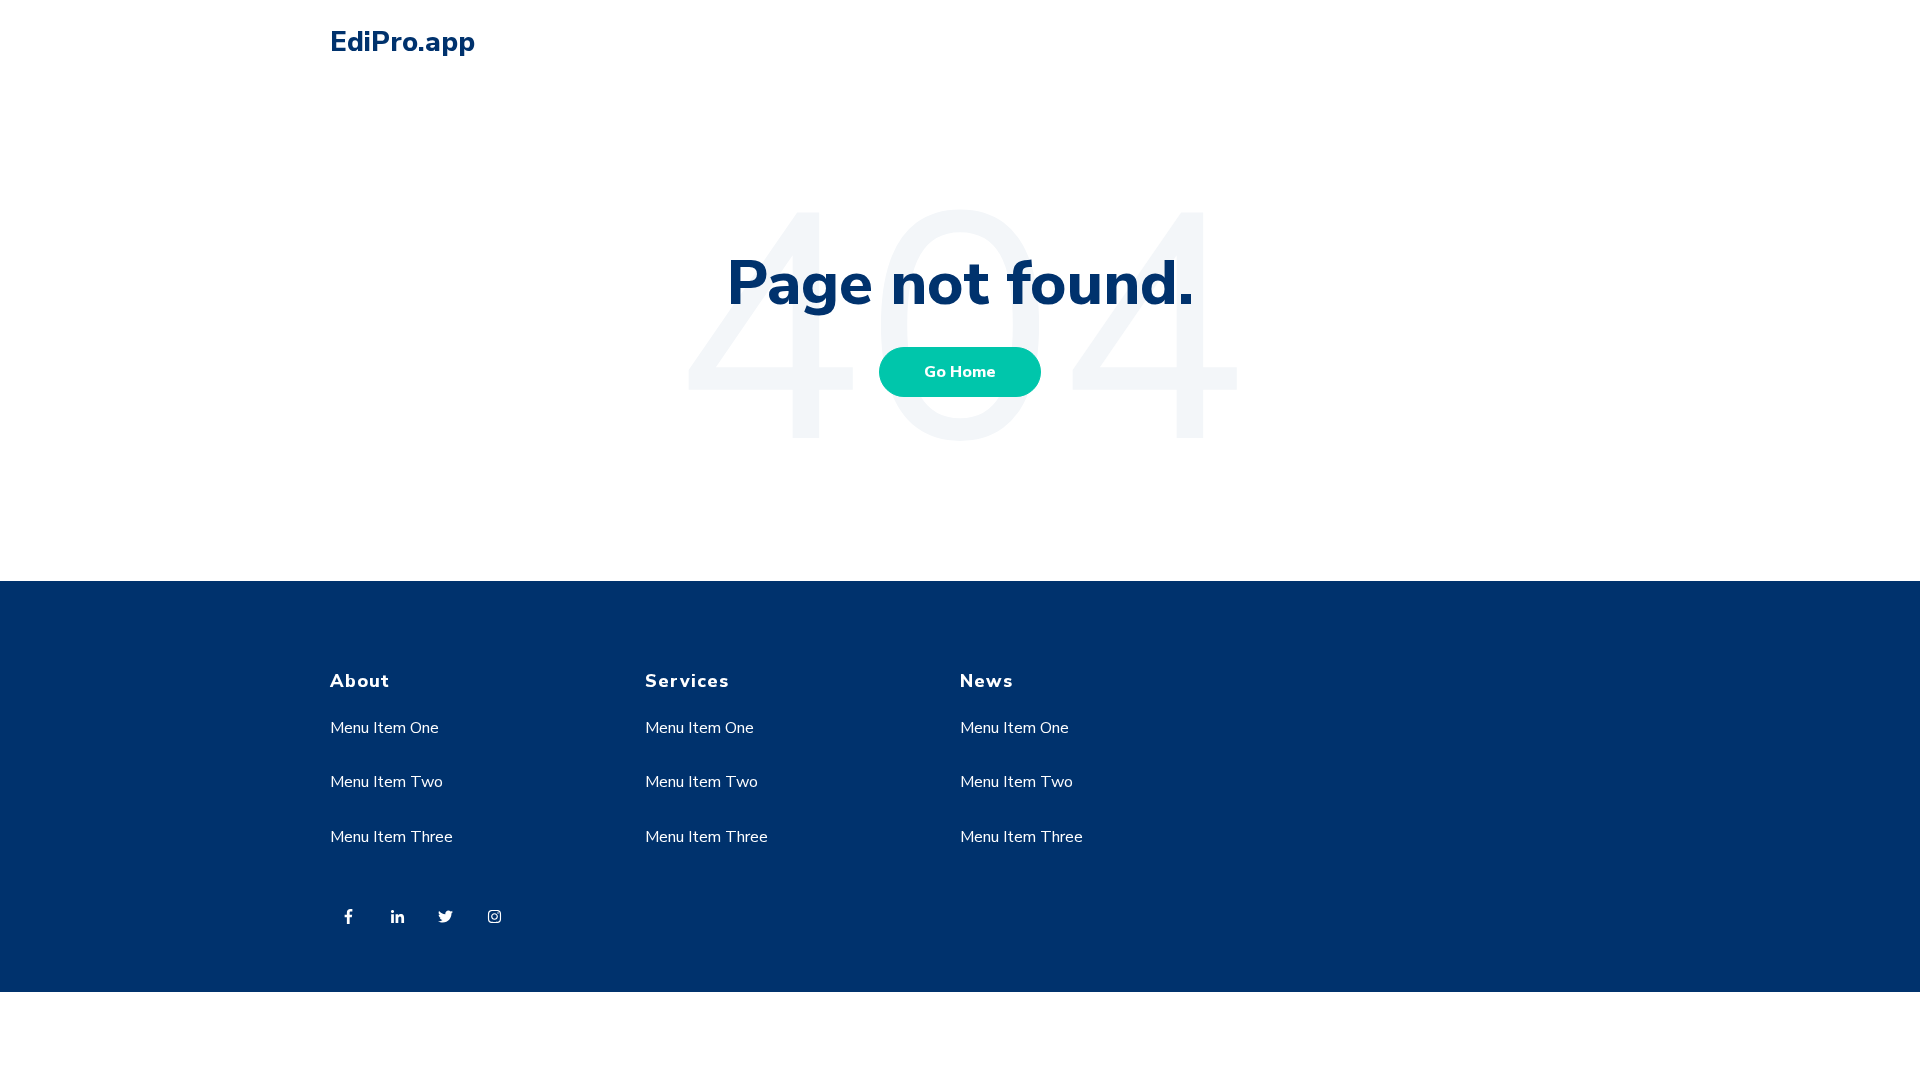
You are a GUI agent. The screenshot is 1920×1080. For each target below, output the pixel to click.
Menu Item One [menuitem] (384, 728)
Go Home (960, 372)
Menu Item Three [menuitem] (391, 837)
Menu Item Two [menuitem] (386, 782)
